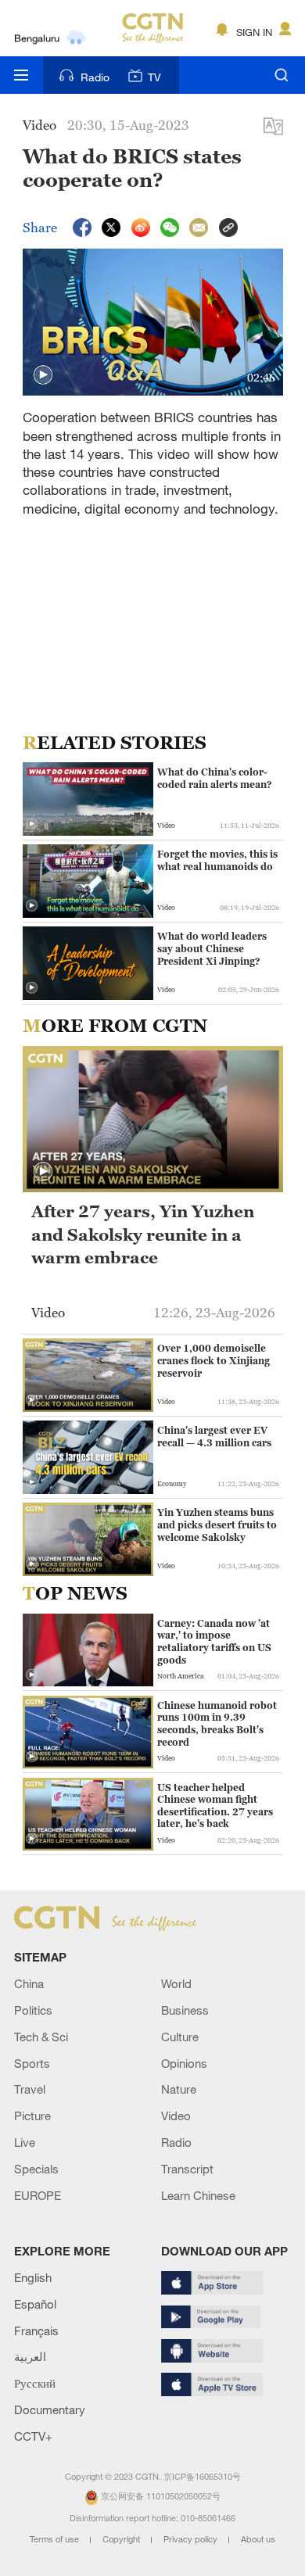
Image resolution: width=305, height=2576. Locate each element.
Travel (30, 2089)
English (33, 2277)
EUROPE (38, 2195)
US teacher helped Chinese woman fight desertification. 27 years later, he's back (215, 1806)
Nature (179, 2089)
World (176, 1983)
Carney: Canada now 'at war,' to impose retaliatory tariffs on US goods (214, 1642)
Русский (35, 2383)
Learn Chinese (198, 2195)
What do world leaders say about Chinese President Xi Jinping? (212, 948)
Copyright (122, 2539)
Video (176, 2116)
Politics (33, 2010)
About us (258, 2539)
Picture (32, 2116)
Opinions (184, 2063)
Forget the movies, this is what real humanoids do (217, 860)
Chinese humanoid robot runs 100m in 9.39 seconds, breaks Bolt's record (217, 1724)
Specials (36, 2169)
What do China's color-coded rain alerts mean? (215, 778)
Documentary (50, 2409)
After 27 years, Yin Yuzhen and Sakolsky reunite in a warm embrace (143, 1234)
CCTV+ (33, 2436)
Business (185, 2010)
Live (25, 2142)
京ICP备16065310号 (202, 2477)
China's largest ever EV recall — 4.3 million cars (214, 1437)
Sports (32, 2063)
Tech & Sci (41, 2037)
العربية (30, 2356)
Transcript (187, 2169)
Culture (180, 2037)
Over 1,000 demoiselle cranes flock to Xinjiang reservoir (213, 1360)
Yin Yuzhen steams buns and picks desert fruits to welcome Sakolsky (217, 1524)
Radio (95, 77)
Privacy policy (192, 2539)
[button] (43, 375)
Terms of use (56, 2539)
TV (154, 77)
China (29, 1983)
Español (35, 2304)
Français (36, 2331)
